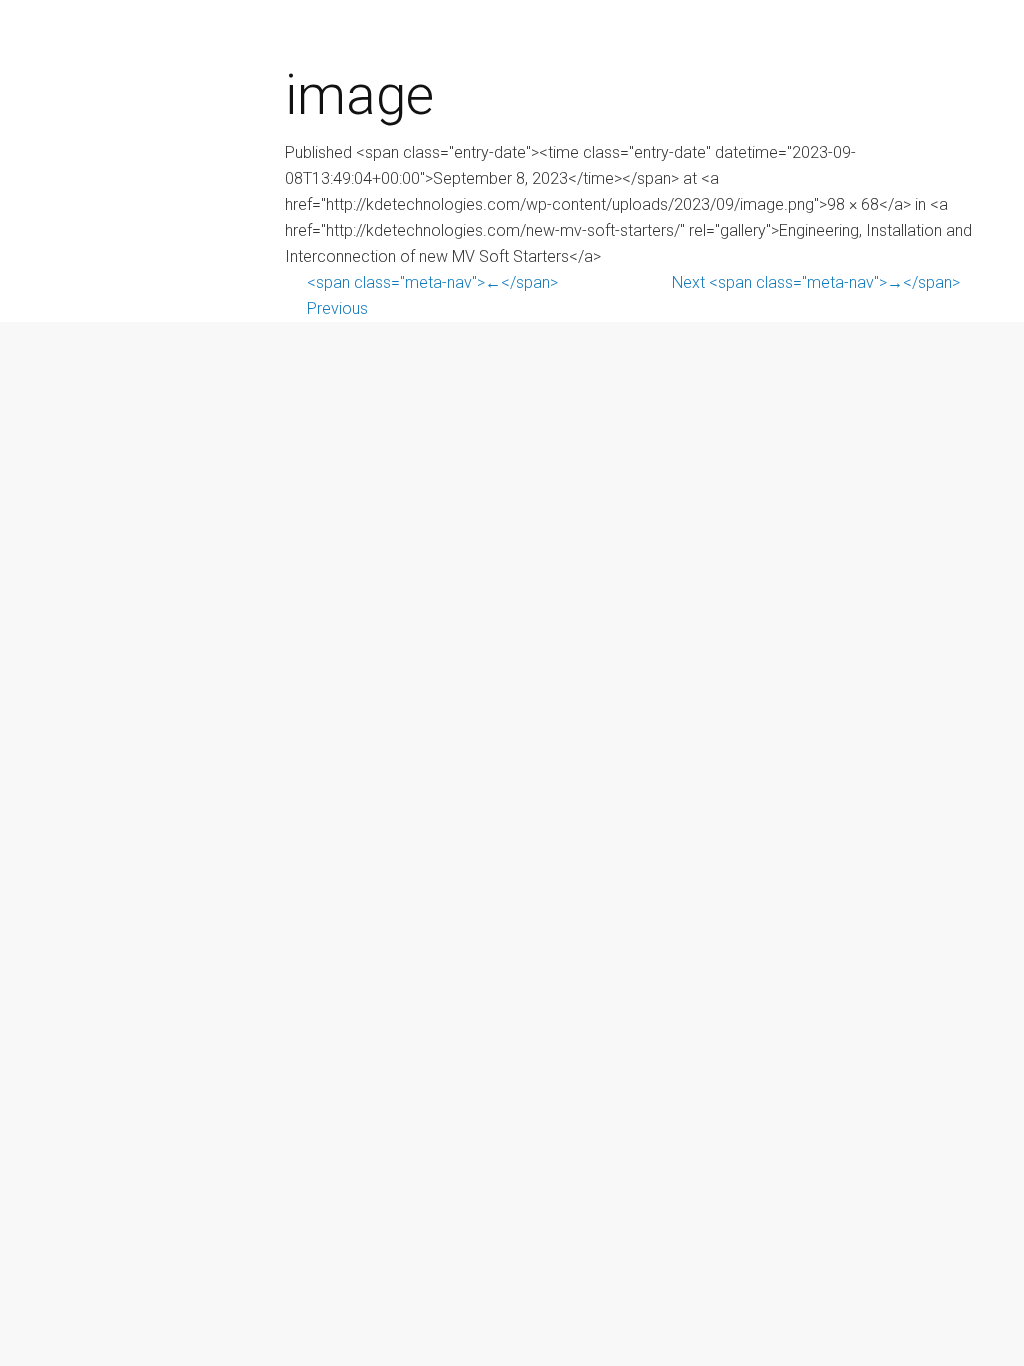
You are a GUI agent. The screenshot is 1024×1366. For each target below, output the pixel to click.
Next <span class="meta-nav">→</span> (816, 282)
